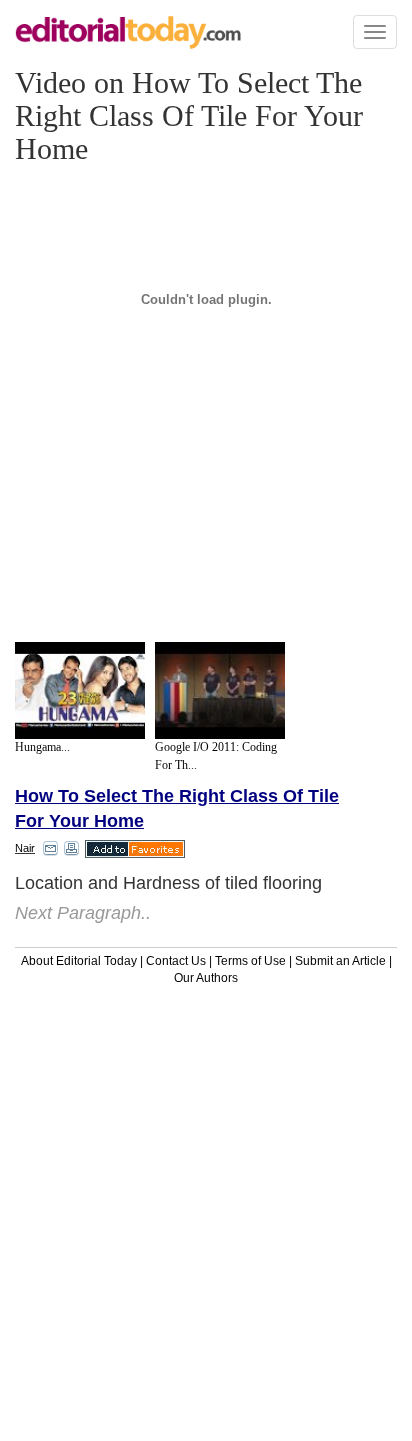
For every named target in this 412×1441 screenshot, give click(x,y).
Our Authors (206, 978)
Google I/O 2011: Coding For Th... (216, 755)
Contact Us (176, 961)
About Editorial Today (79, 961)
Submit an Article (340, 961)
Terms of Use (250, 961)
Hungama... (42, 747)
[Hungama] (80, 691)
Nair (25, 848)
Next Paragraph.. (83, 913)
